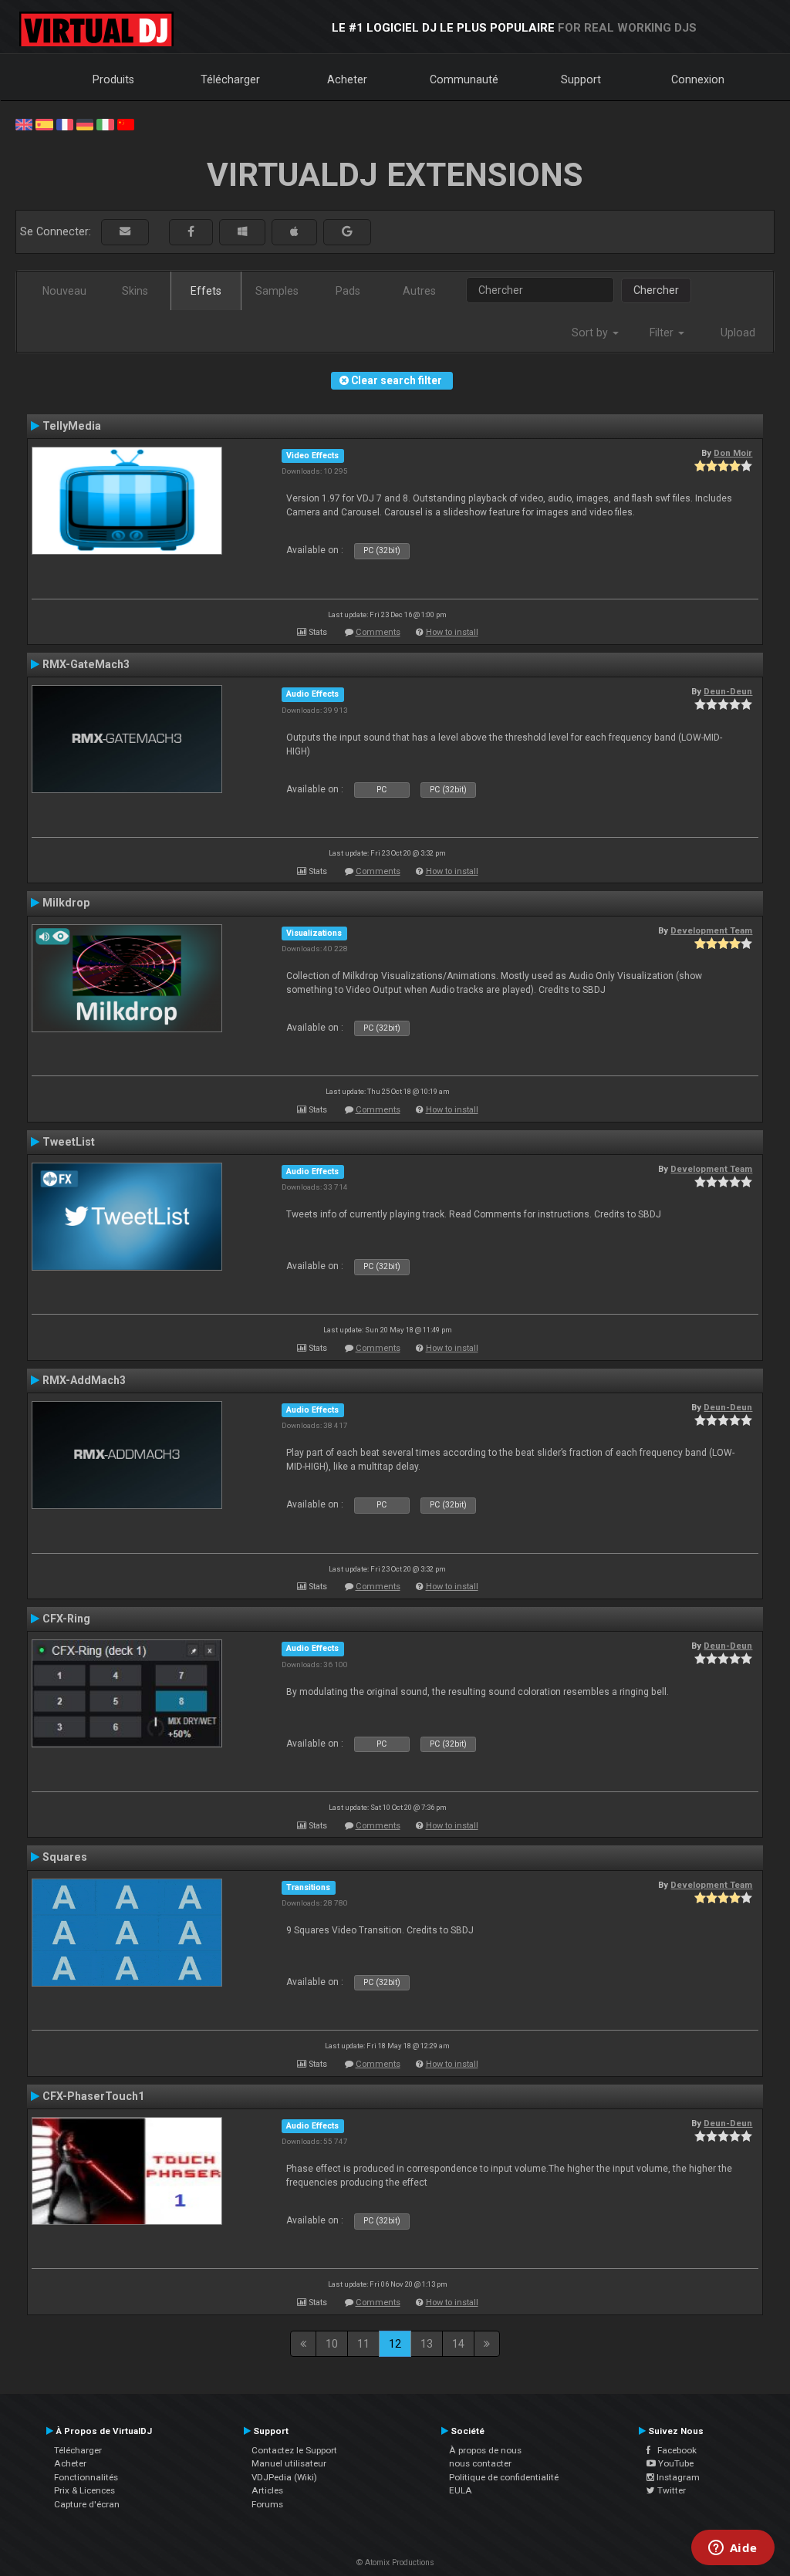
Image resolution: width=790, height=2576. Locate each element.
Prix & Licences (84, 2490)
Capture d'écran (87, 2504)
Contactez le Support (294, 2450)
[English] (24, 123)
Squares (65, 1857)
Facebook (674, 2450)
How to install (452, 632)
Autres (419, 291)
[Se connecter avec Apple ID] (294, 232)
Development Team (711, 930)
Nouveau (64, 291)
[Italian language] (105, 123)
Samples (277, 291)
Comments (378, 632)
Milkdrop (66, 903)
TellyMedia (72, 426)
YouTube (675, 2463)
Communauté (464, 79)
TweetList (69, 1142)
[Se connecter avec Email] (125, 232)
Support (581, 79)
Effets (206, 291)
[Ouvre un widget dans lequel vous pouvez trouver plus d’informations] (733, 2549)
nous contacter (480, 2463)
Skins (135, 291)
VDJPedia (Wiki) (284, 2477)
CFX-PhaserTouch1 (93, 2096)
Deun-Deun (728, 691)
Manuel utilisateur (289, 2463)
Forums (267, 2504)
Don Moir (733, 453)
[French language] (65, 123)
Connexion (698, 79)
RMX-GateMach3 (86, 664)
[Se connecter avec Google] (347, 232)
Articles (267, 2490)
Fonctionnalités (86, 2477)
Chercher (656, 290)
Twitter (670, 2490)
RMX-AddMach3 (84, 1380)
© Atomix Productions (395, 2562)
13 (427, 2344)
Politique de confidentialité (504, 2477)
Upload (738, 333)
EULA (461, 2490)
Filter (663, 333)
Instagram (677, 2477)
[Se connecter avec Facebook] (191, 232)
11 (363, 2344)
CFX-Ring (66, 1619)
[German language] (85, 123)
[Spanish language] (44, 123)
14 (458, 2344)
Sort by (591, 333)
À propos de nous (485, 2450)
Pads (348, 291)
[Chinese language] (126, 123)
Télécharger (230, 79)
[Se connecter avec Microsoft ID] (242, 232)
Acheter (347, 79)
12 (395, 2344)
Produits (113, 79)
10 (332, 2344)
